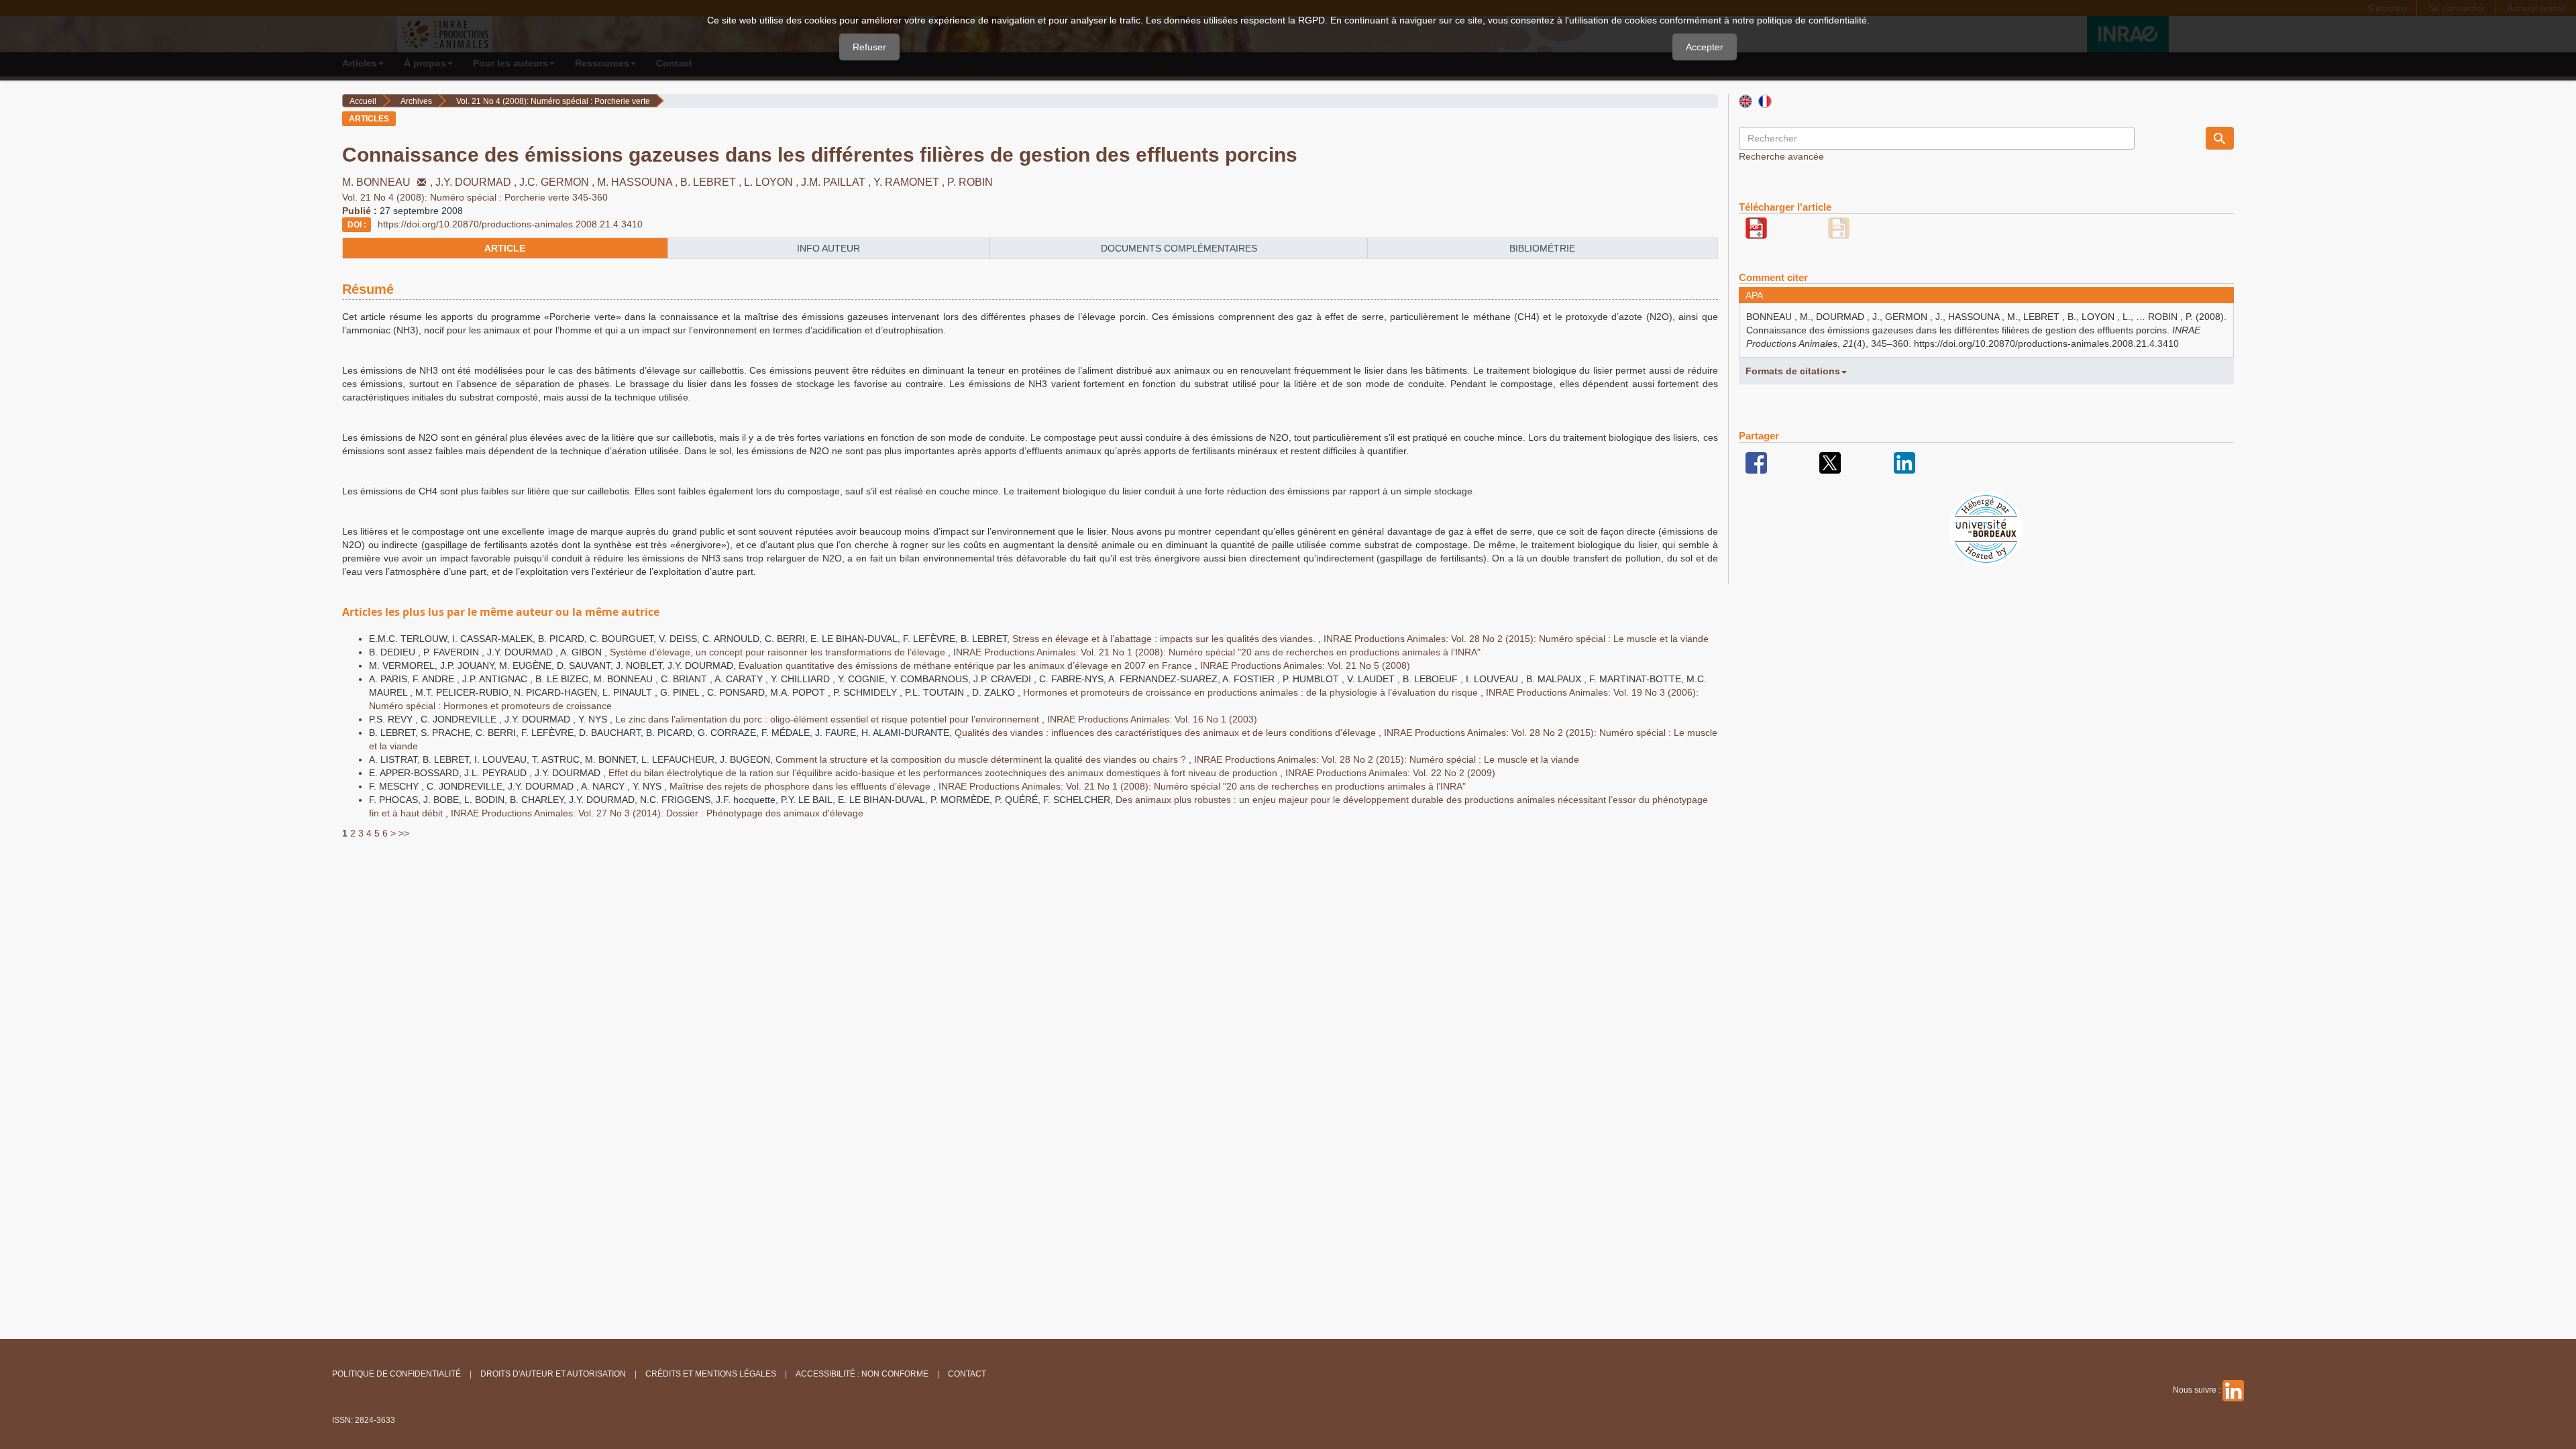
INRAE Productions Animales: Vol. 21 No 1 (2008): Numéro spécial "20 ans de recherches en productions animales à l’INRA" (1217, 652)
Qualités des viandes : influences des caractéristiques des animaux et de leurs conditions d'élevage (1167, 733)
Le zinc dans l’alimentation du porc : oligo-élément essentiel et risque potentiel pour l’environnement (828, 719)
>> (404, 833)
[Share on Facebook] (1756, 462)
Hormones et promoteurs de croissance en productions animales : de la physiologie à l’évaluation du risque (1252, 692)
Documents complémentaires (1179, 248)
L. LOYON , (772, 182)
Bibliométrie (1542, 248)
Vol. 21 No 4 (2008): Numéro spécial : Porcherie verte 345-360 (475, 197)
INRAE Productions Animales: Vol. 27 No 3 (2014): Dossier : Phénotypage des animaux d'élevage (657, 813)
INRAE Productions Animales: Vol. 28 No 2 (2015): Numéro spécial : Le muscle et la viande (1516, 639)
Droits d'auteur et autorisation (553, 1374)
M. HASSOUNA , (639, 182)
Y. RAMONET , (910, 182)
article (505, 248)
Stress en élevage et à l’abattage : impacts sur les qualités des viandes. (1165, 639)
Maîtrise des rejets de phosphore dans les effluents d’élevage (801, 786)
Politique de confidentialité (396, 1374)
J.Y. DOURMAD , (477, 182)
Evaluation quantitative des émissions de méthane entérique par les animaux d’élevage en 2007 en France (967, 665)
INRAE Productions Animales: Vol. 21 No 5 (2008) (1305, 665)
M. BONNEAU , (389, 182)
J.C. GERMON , (558, 182)
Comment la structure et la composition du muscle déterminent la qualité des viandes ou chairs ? (982, 759)
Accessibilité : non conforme (862, 1374)
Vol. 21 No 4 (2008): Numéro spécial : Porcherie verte (553, 101)
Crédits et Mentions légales (711, 1374)
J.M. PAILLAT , (837, 182)
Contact (967, 1374)
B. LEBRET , (712, 182)
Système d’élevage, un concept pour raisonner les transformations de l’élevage (779, 652)
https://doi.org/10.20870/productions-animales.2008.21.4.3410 (510, 224)
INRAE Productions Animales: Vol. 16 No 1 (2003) (1152, 719)
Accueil (363, 101)
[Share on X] (1830, 462)
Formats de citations (1793, 371)
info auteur (828, 248)
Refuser (869, 47)
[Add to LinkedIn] (1904, 462)
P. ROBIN (970, 182)
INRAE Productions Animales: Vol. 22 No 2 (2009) (1390, 773)
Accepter (1705, 47)
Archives (416, 101)
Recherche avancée (1781, 156)
